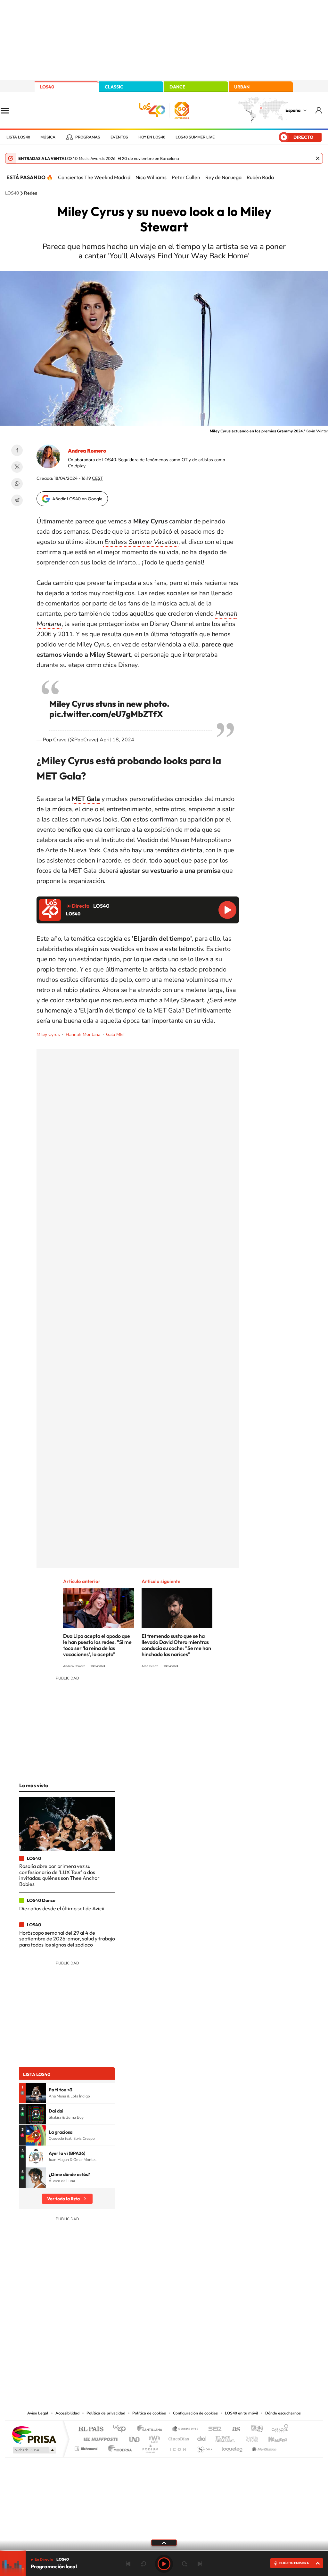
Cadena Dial (202, 2437)
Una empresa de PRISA (34, 2434)
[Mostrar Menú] (9, 110)
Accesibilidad (67, 2413)
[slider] (164, 2551)
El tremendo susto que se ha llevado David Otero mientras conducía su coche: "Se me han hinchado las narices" (176, 1645)
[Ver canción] (36, 2093)
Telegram (17, 500)
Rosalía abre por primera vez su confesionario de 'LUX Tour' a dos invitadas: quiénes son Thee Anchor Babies (59, 1875)
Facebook (17, 450)
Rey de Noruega (223, 177)
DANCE (177, 87)
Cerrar (318, 158)
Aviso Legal (38, 2413)
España (293, 110)
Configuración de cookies (195, 2413)
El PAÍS (91, 2429)
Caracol (278, 2429)
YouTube (151, 2345)
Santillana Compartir (185, 2429)
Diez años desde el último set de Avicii (62, 1908)
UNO (135, 2437)
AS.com (233, 2429)
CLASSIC (114, 87)
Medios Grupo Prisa (34, 2450)
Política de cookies (149, 2413)
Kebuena (272, 2437)
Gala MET (116, 1034)
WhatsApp (17, 484)
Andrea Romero (87, 451)
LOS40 (47, 87)
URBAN (242, 87)
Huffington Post (99, 2437)
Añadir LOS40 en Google (77, 499)
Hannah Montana (83, 1034)
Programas (88, 137)
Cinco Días (178, 2437)
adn (254, 2429)
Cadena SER (213, 2429)
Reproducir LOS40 (227, 910)
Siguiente (200, 2564)
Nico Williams (151, 177)
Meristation (263, 2447)
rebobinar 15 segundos (143, 2564)
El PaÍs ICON (177, 2447)
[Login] (319, 110)
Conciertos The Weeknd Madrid (94, 177)
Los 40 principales (122, 2429)
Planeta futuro (249, 2437)
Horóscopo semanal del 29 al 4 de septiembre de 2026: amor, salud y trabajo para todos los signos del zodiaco (67, 1939)
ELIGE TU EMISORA (294, 2563)
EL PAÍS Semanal (226, 2437)
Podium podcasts (150, 2447)
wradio (153, 2437)
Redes (31, 193)
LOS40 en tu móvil (242, 2413)
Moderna (118, 2447)
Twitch (190, 2345)
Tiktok (138, 2345)
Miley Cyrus (48, 1034)
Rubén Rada (260, 177)
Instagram (126, 2345)
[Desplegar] (164, 2542)
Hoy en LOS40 (152, 137)
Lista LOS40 (18, 137)
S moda (204, 2447)
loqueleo (233, 2447)
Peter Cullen (186, 177)
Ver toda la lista (63, 2199)
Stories (202, 2345)
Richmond (87, 2447)
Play (164, 2564)
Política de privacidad (106, 2413)
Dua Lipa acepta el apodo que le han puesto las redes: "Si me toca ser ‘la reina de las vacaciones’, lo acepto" (97, 1645)
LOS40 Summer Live (195, 137)
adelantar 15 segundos (184, 2564)
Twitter (17, 467)
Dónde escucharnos (283, 2413)
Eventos (119, 137)
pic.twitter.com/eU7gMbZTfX (106, 714)
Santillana (152, 2429)
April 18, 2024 (117, 740)
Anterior (128, 2564)
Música (48, 137)
